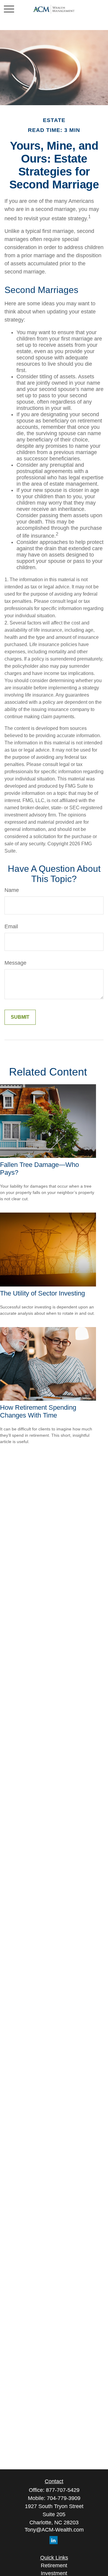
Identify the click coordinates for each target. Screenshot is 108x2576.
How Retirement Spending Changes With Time (38, 1411)
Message (15, 963)
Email (11, 926)
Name (12, 890)
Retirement (54, 2565)
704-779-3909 (64, 2498)
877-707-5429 (63, 2490)
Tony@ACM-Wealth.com (54, 2530)
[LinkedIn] (54, 2540)
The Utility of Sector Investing (42, 1293)
